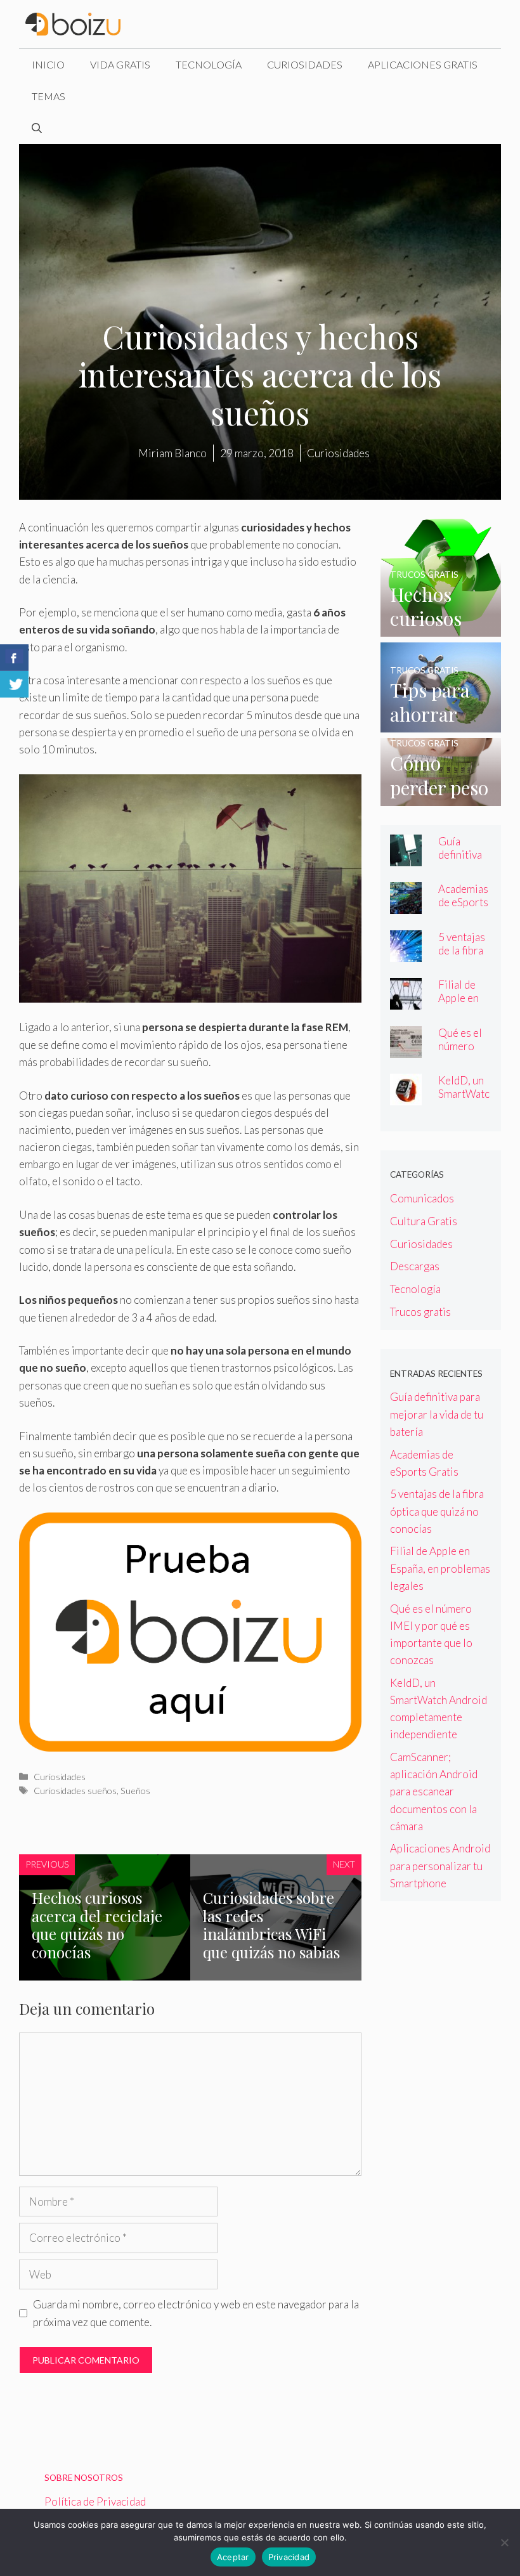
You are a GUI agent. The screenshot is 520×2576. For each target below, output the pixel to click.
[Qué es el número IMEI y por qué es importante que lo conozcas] (406, 1049)
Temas (49, 96)
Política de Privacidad (95, 2501)
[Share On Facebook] (14, 658)
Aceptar (233, 2557)
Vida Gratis (120, 64)
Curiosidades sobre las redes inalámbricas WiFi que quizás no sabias (271, 1925)
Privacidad (289, 2557)
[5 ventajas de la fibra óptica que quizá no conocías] (406, 953)
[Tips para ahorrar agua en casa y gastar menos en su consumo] (441, 724)
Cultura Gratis (424, 1221)
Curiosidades (305, 64)
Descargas (415, 1266)
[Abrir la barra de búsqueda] (37, 128)
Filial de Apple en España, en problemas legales (440, 1568)
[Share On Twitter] (14, 684)
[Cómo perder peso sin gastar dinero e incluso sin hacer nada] (441, 797)
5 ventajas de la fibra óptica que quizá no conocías (437, 1511)
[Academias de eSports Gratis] (406, 905)
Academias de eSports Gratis (463, 902)
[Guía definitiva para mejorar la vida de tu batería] (406, 858)
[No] (504, 2542)
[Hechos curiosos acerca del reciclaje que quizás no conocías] (441, 628)
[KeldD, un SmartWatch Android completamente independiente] (406, 1097)
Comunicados (422, 1198)
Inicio (48, 64)
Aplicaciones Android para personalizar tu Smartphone (440, 1865)
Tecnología (209, 64)
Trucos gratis (420, 1312)
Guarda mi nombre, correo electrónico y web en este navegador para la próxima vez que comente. (196, 2313)
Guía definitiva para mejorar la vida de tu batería (437, 1414)
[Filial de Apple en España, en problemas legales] (406, 1001)
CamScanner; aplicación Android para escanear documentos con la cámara (434, 1792)
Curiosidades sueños (75, 1791)
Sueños (135, 1791)
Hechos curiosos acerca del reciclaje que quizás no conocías (97, 1925)
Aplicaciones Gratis (423, 64)
